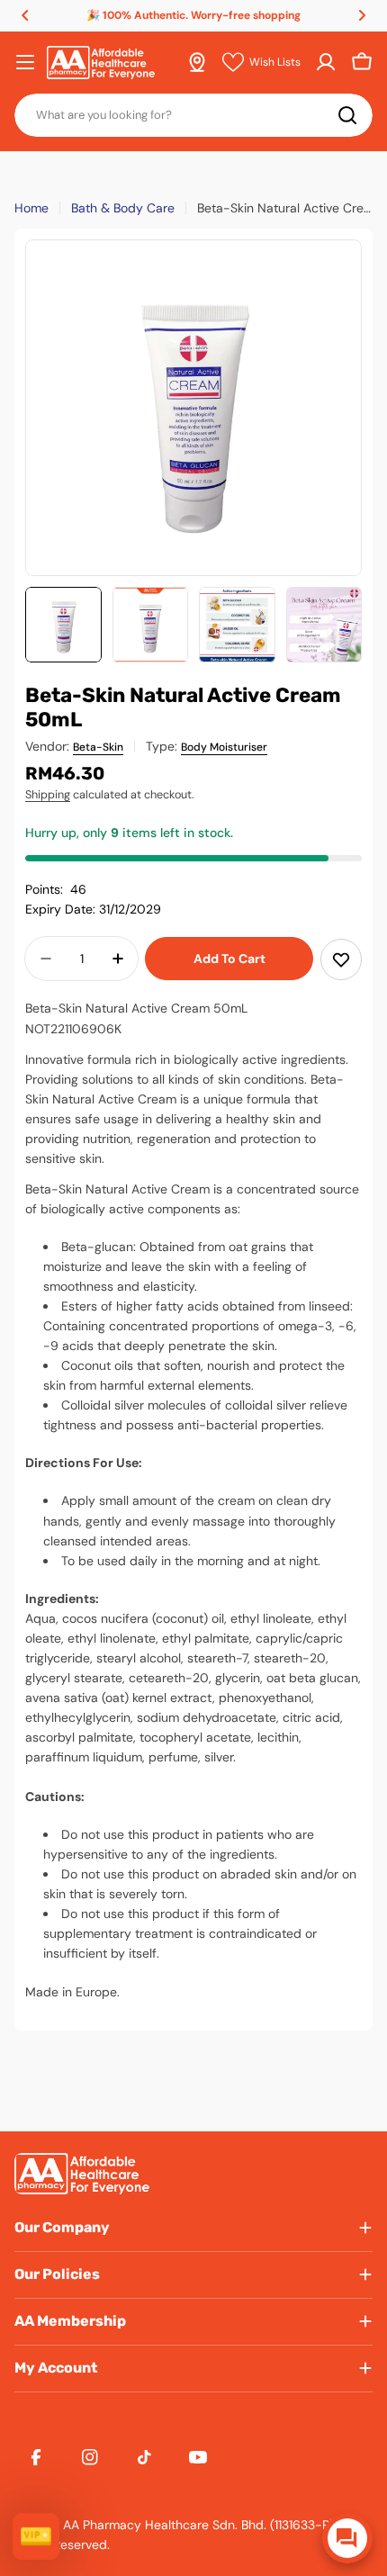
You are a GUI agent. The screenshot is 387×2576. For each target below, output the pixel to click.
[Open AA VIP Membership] (36, 2536)
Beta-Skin (98, 747)
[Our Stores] (197, 62)
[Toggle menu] (25, 62)
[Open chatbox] (347, 2538)
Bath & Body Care (123, 208)
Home (31, 208)
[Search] (347, 115)
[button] (25, 15)
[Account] (326, 62)
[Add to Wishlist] (341, 959)
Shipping (48, 795)
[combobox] (193, 115)
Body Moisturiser (224, 747)
